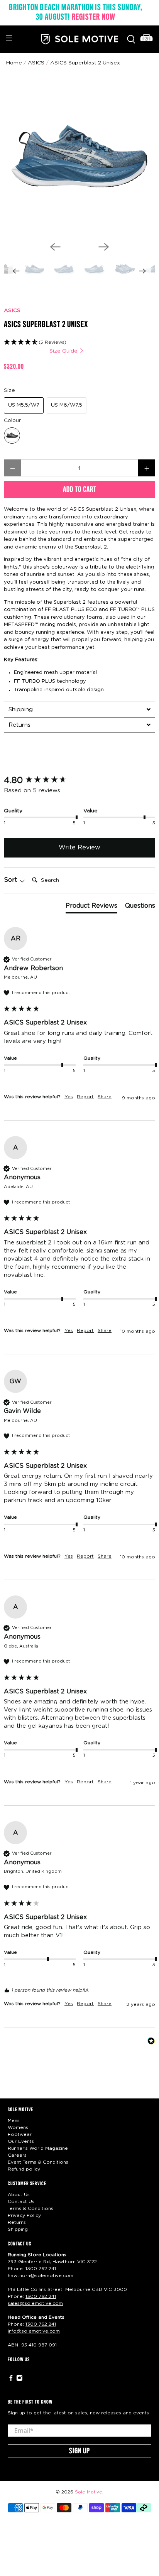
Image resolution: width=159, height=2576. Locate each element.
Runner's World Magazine (38, 2148)
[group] (79, 781)
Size (9, 390)
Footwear (20, 2134)
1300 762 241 (41, 2269)
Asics (36, 63)
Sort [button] (11, 880)
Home (14, 63)
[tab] (79, 709)
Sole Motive (89, 2492)
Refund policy (24, 2169)
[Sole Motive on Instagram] (19, 2380)
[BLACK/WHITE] (12, 436)
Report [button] (85, 1097)
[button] (79, 342)
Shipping (18, 2229)
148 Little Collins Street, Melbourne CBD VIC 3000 (67, 2289)
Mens (14, 2120)
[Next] (104, 247)
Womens (18, 2127)
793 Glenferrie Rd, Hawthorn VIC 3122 (52, 2262)
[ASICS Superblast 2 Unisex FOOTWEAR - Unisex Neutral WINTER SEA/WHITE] (79, 160)
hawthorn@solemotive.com (41, 2276)
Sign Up (79, 2451)
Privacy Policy (24, 2215)
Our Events (21, 2141)
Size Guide (64, 351)
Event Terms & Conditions (38, 2162)
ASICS (12, 311)
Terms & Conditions (30, 2208)
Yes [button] (69, 1097)
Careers (17, 2155)
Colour (12, 420)
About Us (19, 2194)
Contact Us (21, 2201)
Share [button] (105, 1097)
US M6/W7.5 (67, 405)
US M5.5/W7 (24, 405)
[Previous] (55, 247)
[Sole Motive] (79, 39)
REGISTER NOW (94, 17)
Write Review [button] (79, 847)
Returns (17, 2222)
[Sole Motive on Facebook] (11, 2380)
